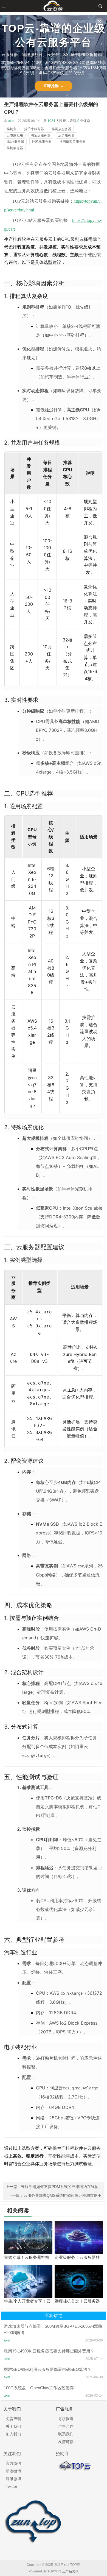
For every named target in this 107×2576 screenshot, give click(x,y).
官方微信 (13, 2463)
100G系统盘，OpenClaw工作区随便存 (39, 2388)
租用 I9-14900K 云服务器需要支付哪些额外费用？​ (49, 2351)
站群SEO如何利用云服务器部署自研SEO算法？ (48, 2369)
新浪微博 (13, 2471)
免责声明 (13, 2419)
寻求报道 (66, 2419)
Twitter (12, 2486)
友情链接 (66, 2442)
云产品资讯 (70, 2571)
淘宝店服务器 (41, 135)
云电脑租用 (15, 135)
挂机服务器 (15, 148)
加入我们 (13, 2434)
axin (11, 121)
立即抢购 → (54, 86)
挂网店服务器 (61, 129)
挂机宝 (12, 129)
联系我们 (66, 2434)
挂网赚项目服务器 (72, 142)
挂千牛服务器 (34, 129)
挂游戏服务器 (42, 142)
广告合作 (66, 2426)
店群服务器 (66, 135)
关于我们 (13, 2426)
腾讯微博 (13, 2479)
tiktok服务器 (15, 142)
